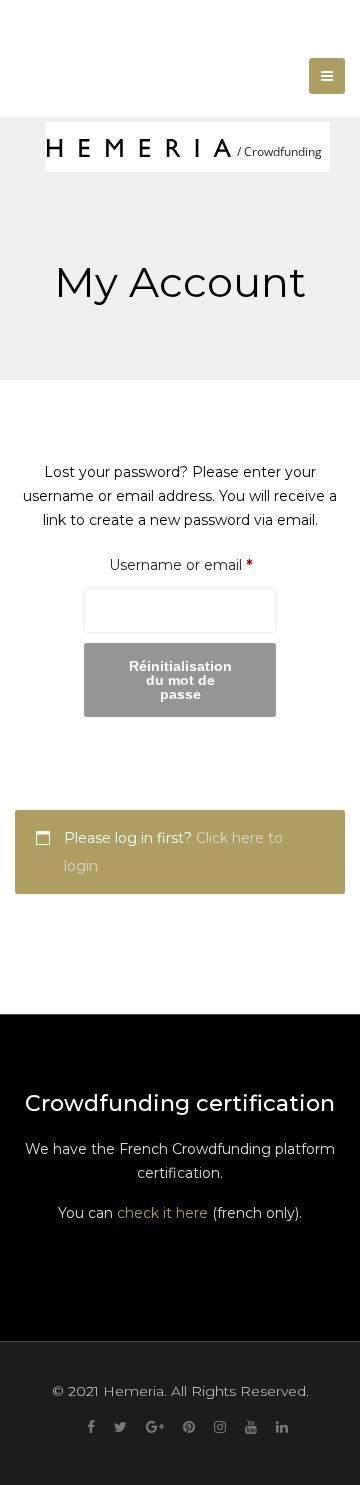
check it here (162, 1213)
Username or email (192, 564)
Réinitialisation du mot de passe (180, 680)
